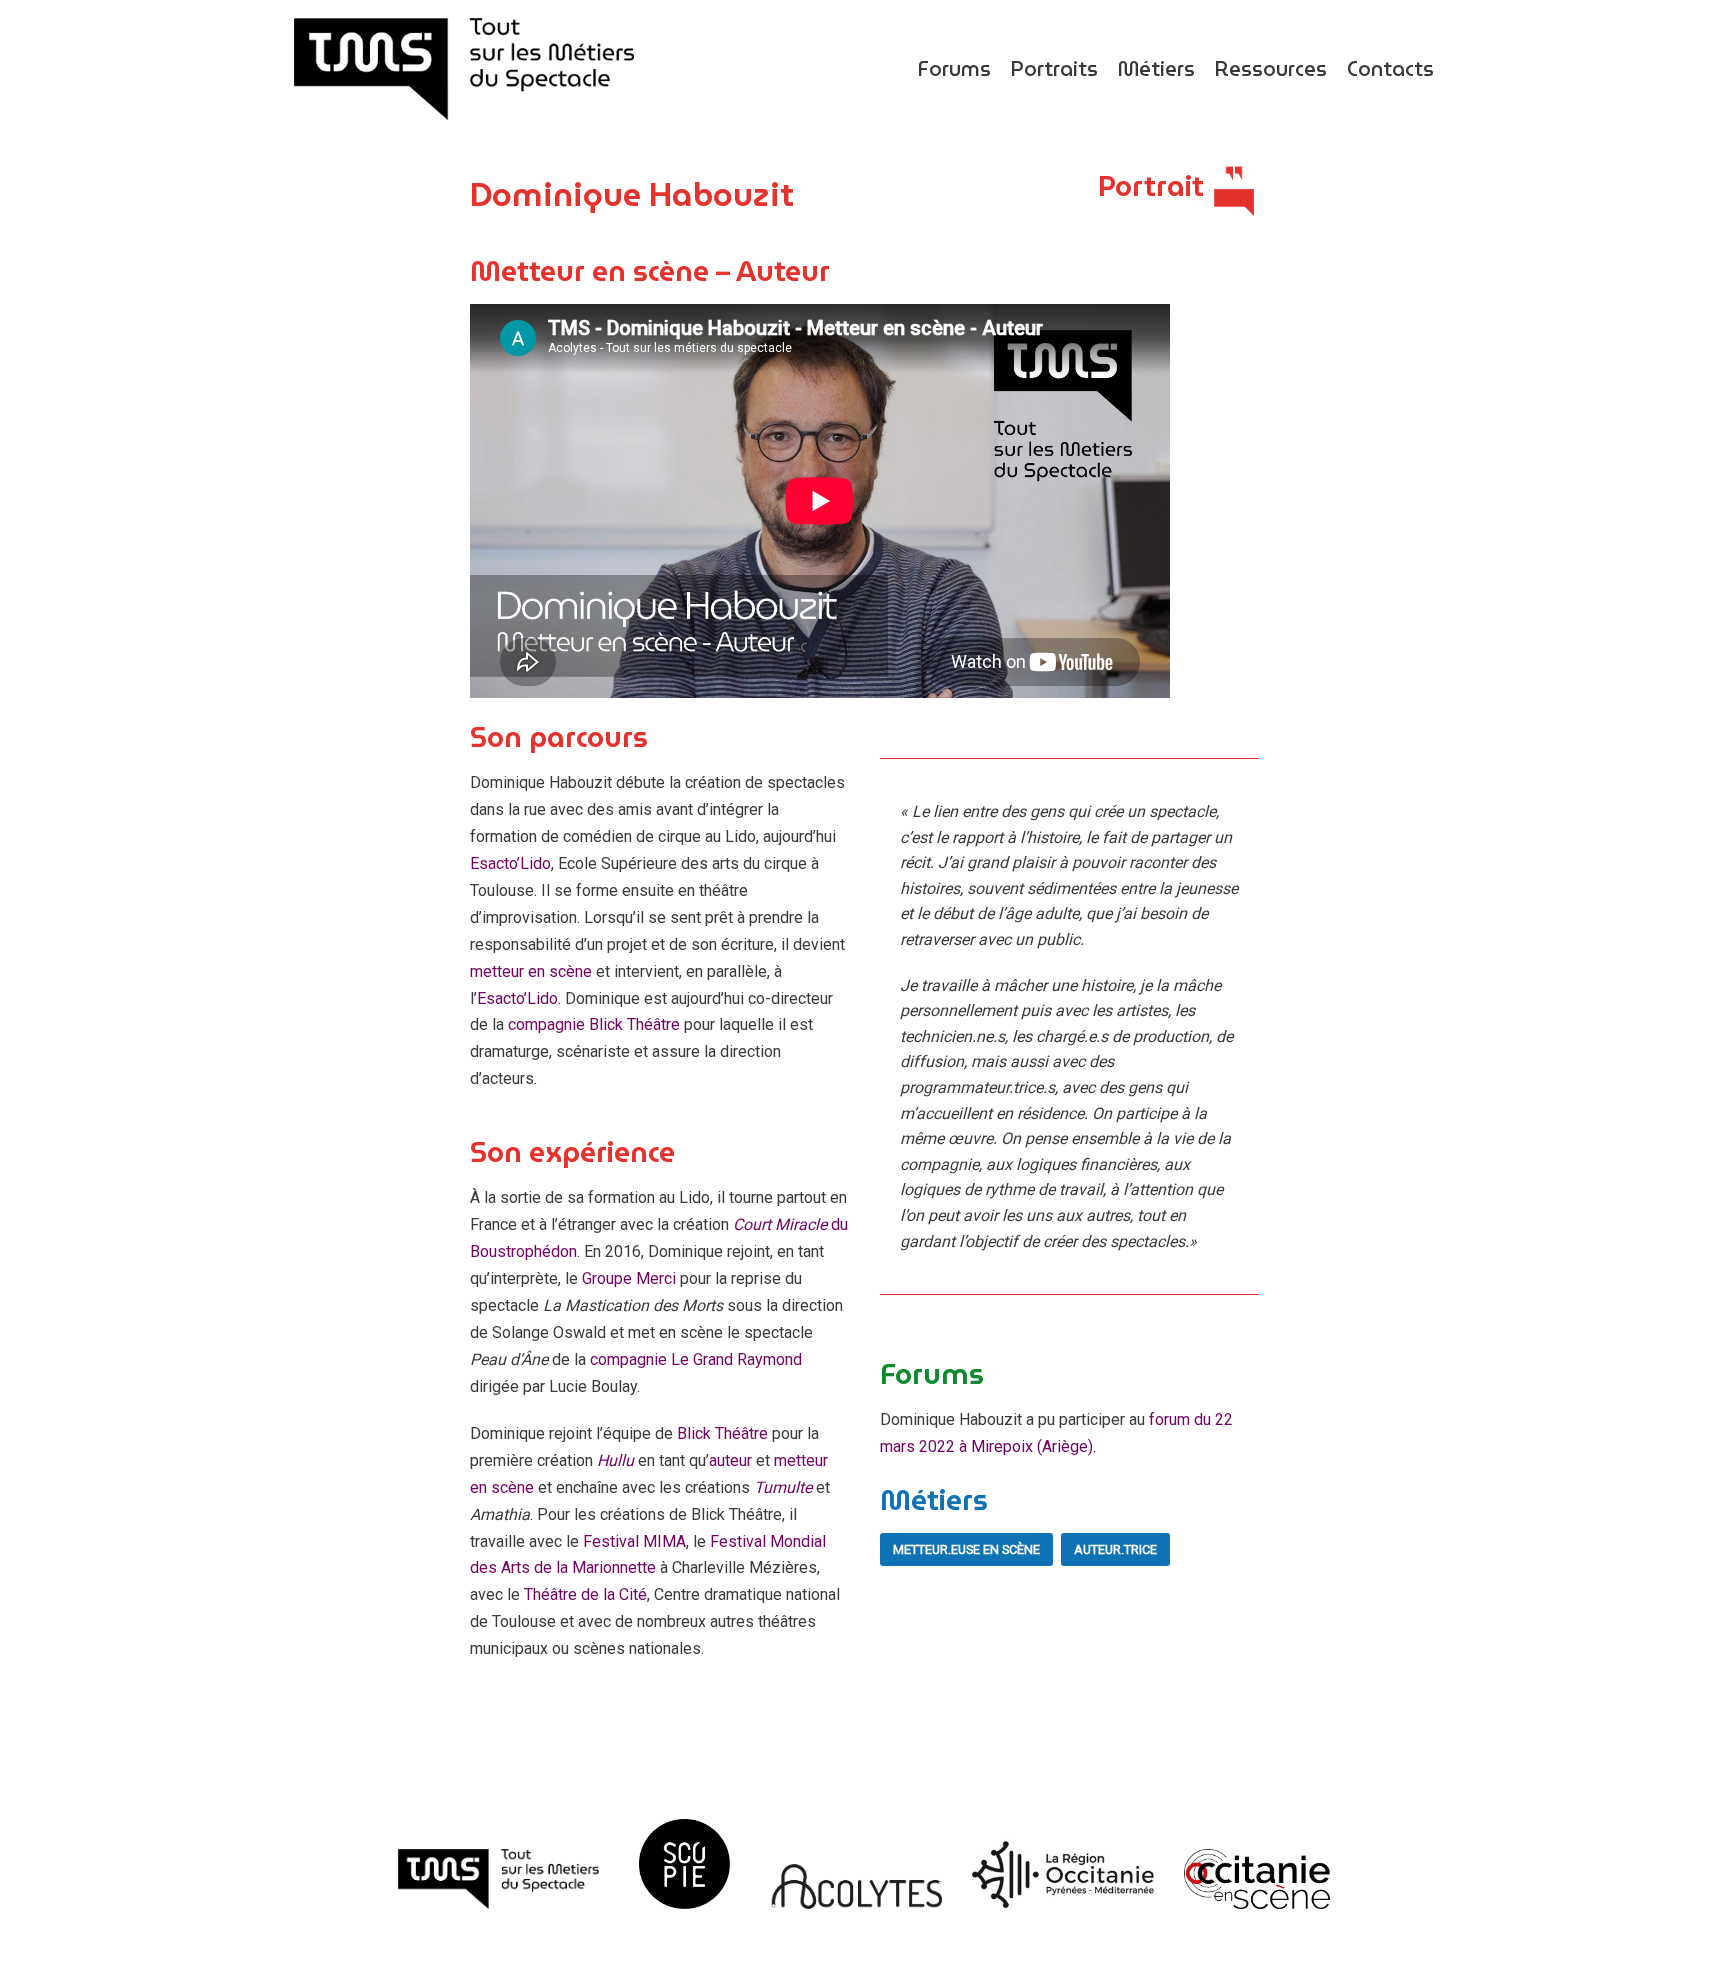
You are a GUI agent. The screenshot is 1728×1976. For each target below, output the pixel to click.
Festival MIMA (634, 1541)
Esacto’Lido (510, 863)
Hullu (615, 1460)
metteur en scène (531, 971)
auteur (730, 1460)
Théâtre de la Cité (585, 1594)
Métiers (1156, 69)
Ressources (1271, 69)
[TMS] (464, 69)
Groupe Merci (629, 1278)
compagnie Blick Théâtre (594, 1024)
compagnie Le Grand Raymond (696, 1359)
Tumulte (785, 1487)
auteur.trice (1115, 1549)
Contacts (1390, 69)
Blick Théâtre (722, 1433)
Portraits (1054, 69)
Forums (954, 69)
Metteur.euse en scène (966, 1549)
